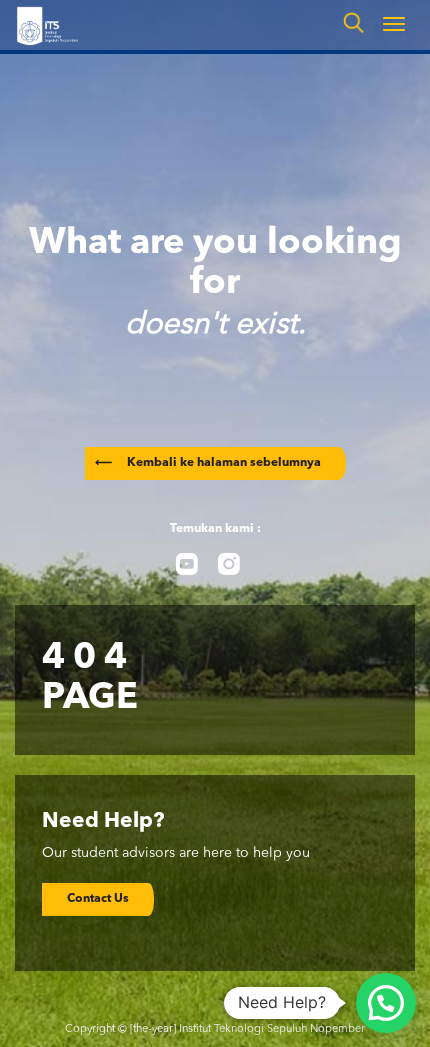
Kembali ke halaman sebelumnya (208, 463)
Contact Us (98, 899)
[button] (386, 1003)
